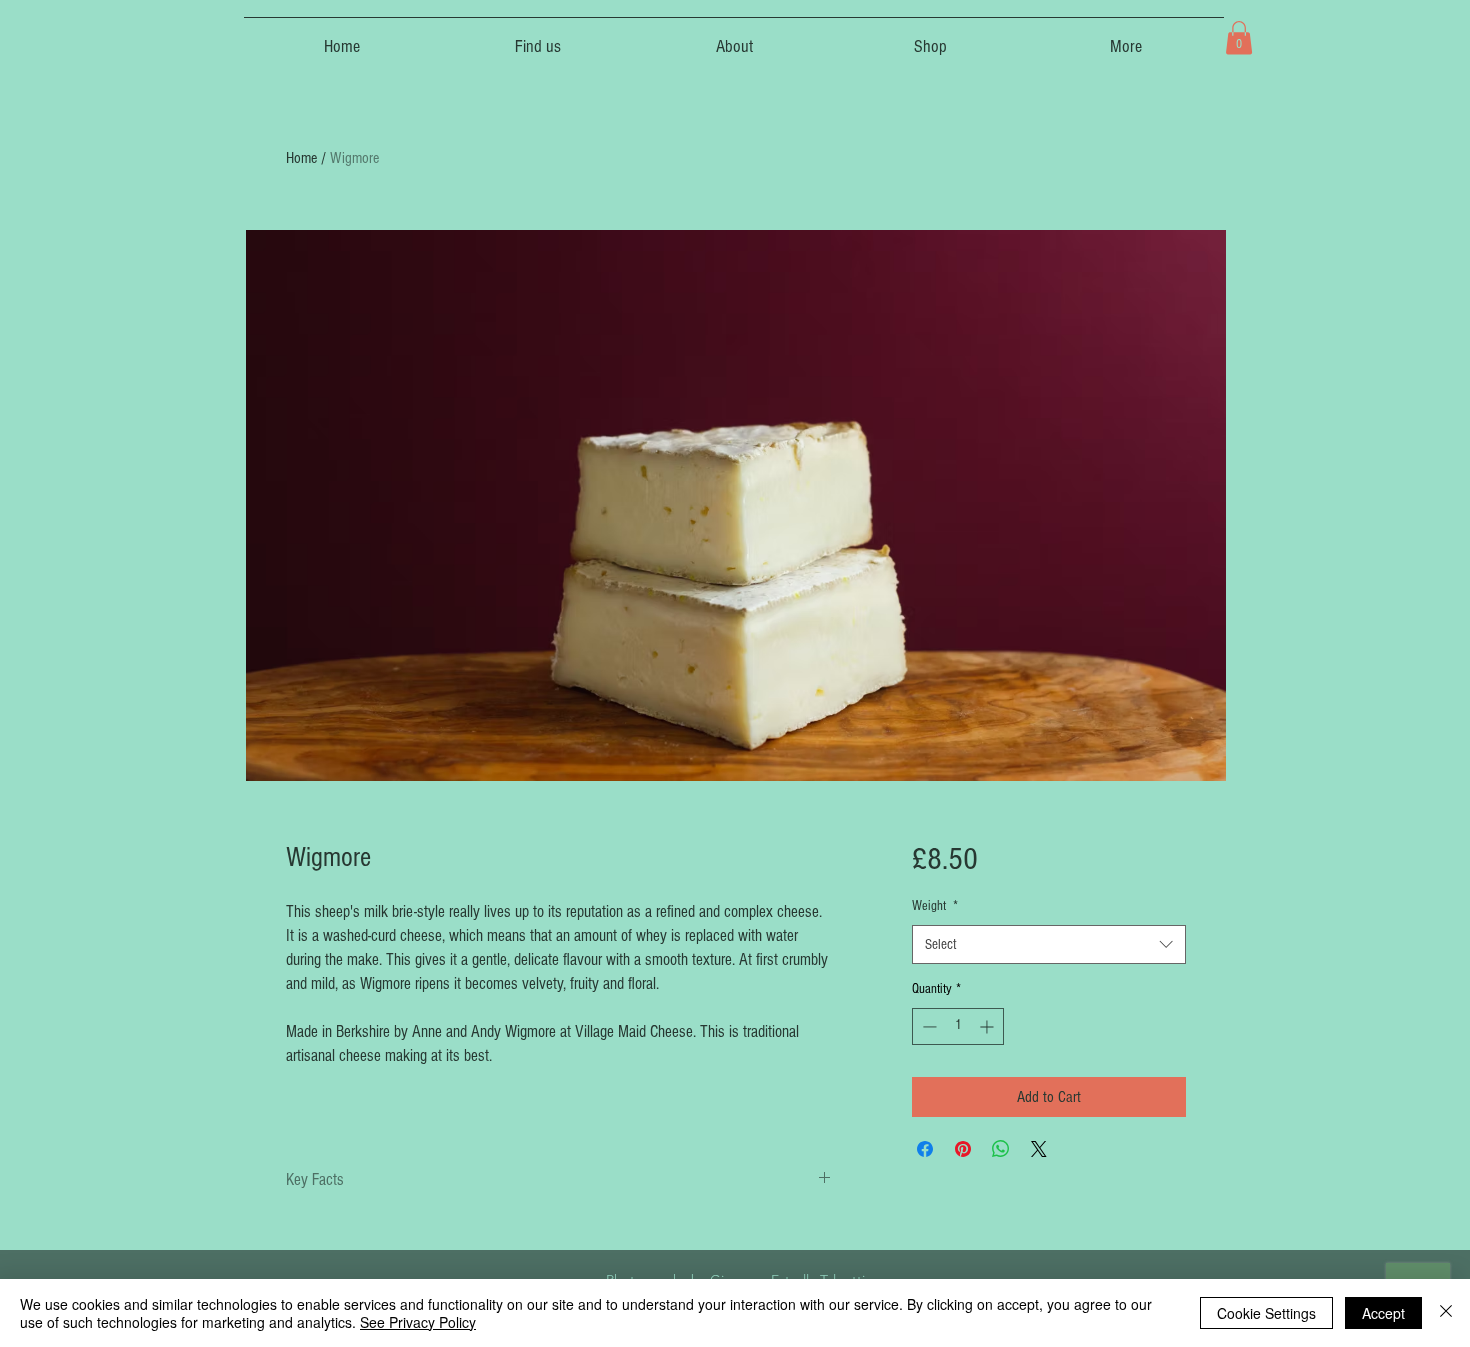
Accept (1383, 1313)
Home (301, 158)
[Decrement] (927, 1026)
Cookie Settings (1266, 1313)
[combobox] (1048, 944)
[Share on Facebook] (925, 1149)
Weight (935, 906)
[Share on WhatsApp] (1001, 1149)
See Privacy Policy (418, 1322)
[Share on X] (1039, 1149)
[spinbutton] (958, 1026)
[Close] (1446, 1313)
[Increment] (988, 1026)
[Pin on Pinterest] (963, 1149)
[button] (1239, 37)
